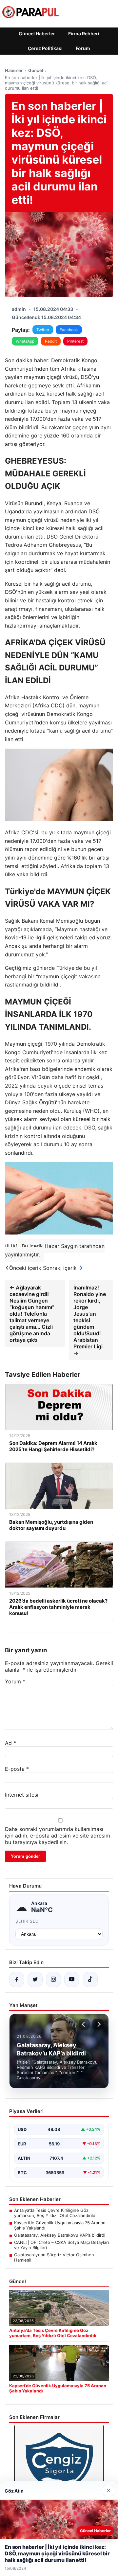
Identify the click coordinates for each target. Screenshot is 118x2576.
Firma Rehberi (84, 34)
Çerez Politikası (45, 48)
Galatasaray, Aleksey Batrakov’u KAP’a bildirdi (60, 2235)
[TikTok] (90, 1980)
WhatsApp (25, 341)
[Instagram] (53, 1980)
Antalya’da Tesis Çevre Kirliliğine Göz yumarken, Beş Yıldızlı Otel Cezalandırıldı (55, 2213)
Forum (83, 48)
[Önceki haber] (84, 2024)
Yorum (15, 1681)
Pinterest (75, 341)
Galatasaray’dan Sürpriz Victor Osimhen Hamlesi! (54, 2257)
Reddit (51, 341)
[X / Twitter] (35, 1980)
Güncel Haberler (37, 34)
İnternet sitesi (22, 1795)
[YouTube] (72, 1980)
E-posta (17, 1769)
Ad (10, 1743)
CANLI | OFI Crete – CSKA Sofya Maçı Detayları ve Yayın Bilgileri (61, 2245)
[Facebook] (17, 1980)
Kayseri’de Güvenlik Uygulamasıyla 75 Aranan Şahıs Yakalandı (60, 2225)
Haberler (14, 70)
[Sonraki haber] (98, 2024)
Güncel (36, 70)
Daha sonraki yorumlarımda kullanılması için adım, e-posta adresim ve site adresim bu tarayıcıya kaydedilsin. (58, 1836)
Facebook (69, 330)
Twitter (43, 330)
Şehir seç (27, 1921)
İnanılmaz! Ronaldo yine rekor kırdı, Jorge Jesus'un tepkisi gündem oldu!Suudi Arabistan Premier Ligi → (90, 1320)
